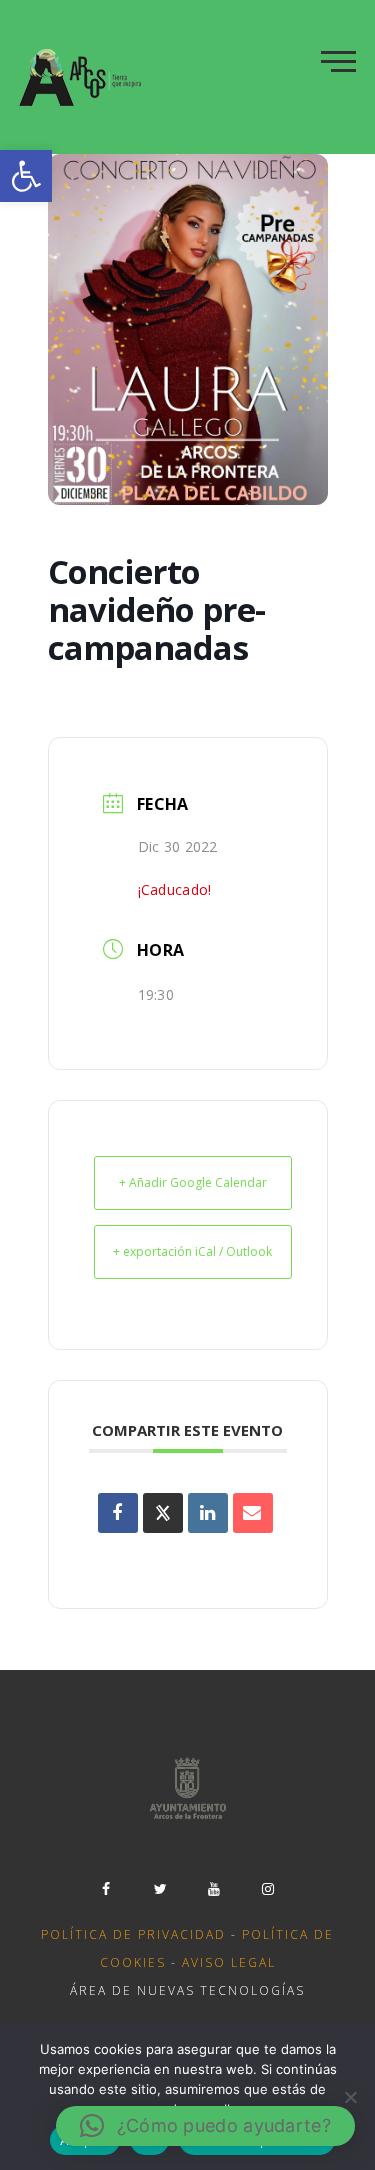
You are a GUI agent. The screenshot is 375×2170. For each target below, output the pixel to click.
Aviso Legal (229, 1962)
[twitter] (161, 1889)
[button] (26, 176)
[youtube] (215, 1889)
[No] (350, 2097)
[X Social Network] (163, 1513)
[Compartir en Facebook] (118, 1513)
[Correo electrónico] (253, 1513)
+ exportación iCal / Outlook (192, 1251)
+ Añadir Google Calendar (193, 1182)
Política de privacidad (133, 1934)
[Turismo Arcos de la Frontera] (82, 77)
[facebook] (107, 1889)
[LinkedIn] (208, 1513)
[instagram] (269, 1889)
